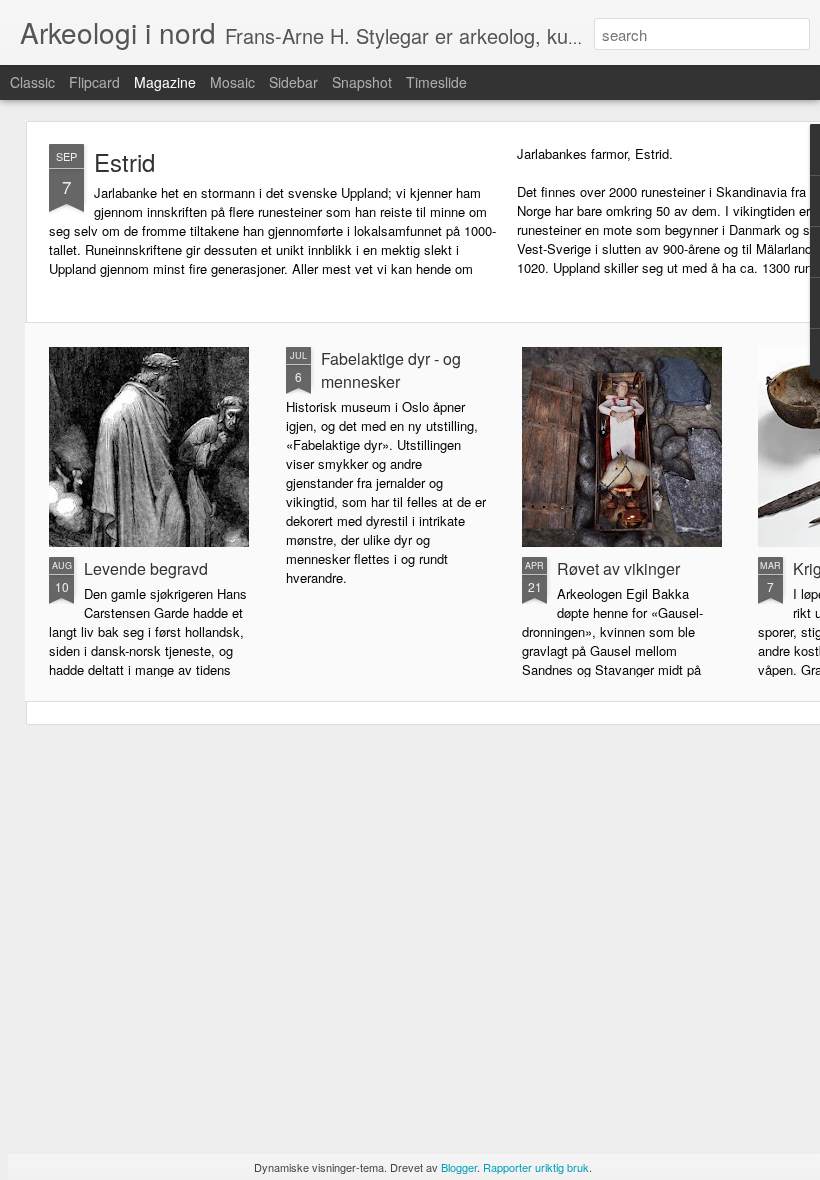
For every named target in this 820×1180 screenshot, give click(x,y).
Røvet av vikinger (618, 568)
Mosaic (232, 82)
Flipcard (94, 82)
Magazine (165, 82)
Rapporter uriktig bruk (536, 1167)
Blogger (459, 1167)
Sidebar (293, 82)
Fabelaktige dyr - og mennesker (391, 370)
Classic (32, 82)
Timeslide (436, 82)
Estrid (124, 161)
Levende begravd (146, 568)
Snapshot (362, 82)
